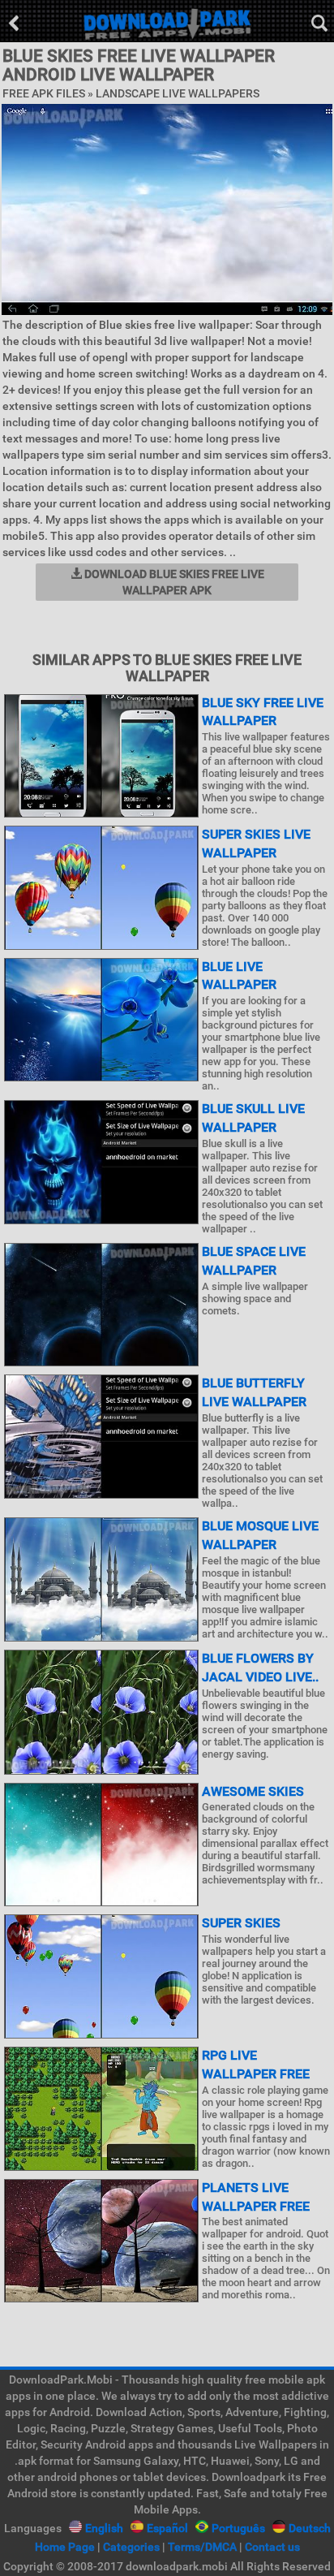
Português (238, 2528)
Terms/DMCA (202, 2547)
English (104, 2528)
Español (167, 2528)
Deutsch (310, 2528)
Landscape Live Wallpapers (178, 93)
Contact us (272, 2547)
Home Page (65, 2547)
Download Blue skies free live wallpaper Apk (173, 582)
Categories (131, 2547)
